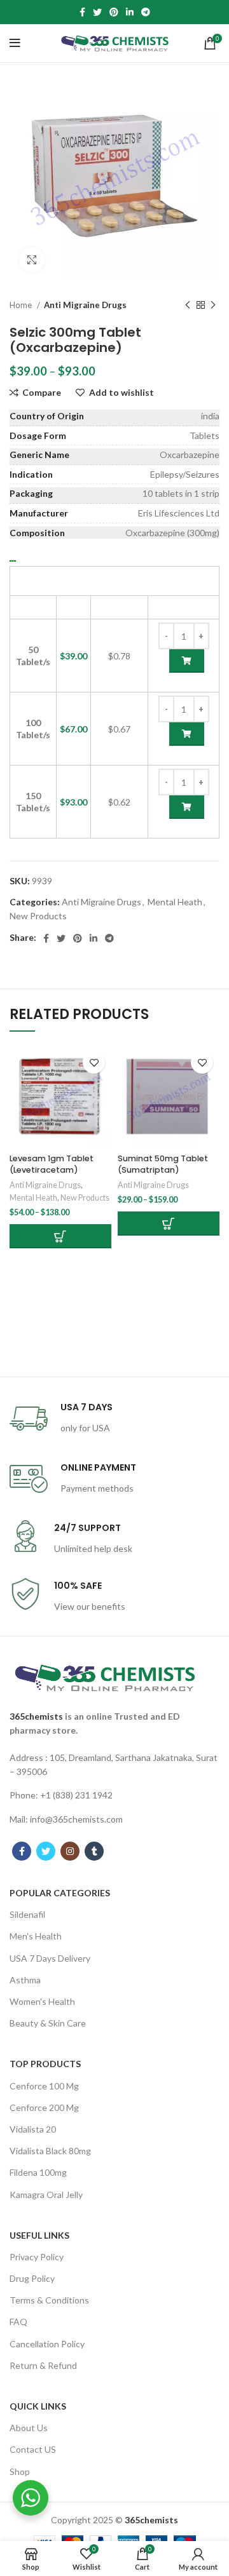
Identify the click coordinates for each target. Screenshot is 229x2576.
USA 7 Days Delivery (50, 1958)
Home (22, 305)
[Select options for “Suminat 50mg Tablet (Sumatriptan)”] (169, 1224)
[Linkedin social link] (130, 12)
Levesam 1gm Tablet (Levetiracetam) (52, 1164)
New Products (38, 916)
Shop (20, 2471)
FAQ (18, 2322)
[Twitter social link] (97, 12)
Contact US (33, 2449)
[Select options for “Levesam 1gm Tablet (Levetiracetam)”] (60, 1236)
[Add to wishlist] (94, 1062)
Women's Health (42, 2001)
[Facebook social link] (82, 12)
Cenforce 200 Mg (44, 2107)
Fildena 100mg (38, 2172)
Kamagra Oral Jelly (46, 2195)
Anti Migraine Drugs (85, 305)
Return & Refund (43, 2365)
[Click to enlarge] (32, 260)
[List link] (114, 1765)
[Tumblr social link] (94, 1851)
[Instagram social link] (70, 1851)
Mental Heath (175, 902)
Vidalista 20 (33, 2129)
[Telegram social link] (146, 12)
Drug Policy (32, 2278)
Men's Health (36, 1936)
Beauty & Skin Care (48, 2023)
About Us (29, 2428)
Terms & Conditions (49, 2300)
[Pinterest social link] (114, 12)
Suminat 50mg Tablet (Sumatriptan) (163, 1164)
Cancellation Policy (47, 2344)
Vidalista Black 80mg (50, 2151)
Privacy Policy (37, 2257)
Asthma (25, 1980)
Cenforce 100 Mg (44, 2086)
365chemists (36, 1716)
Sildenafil (27, 1914)
